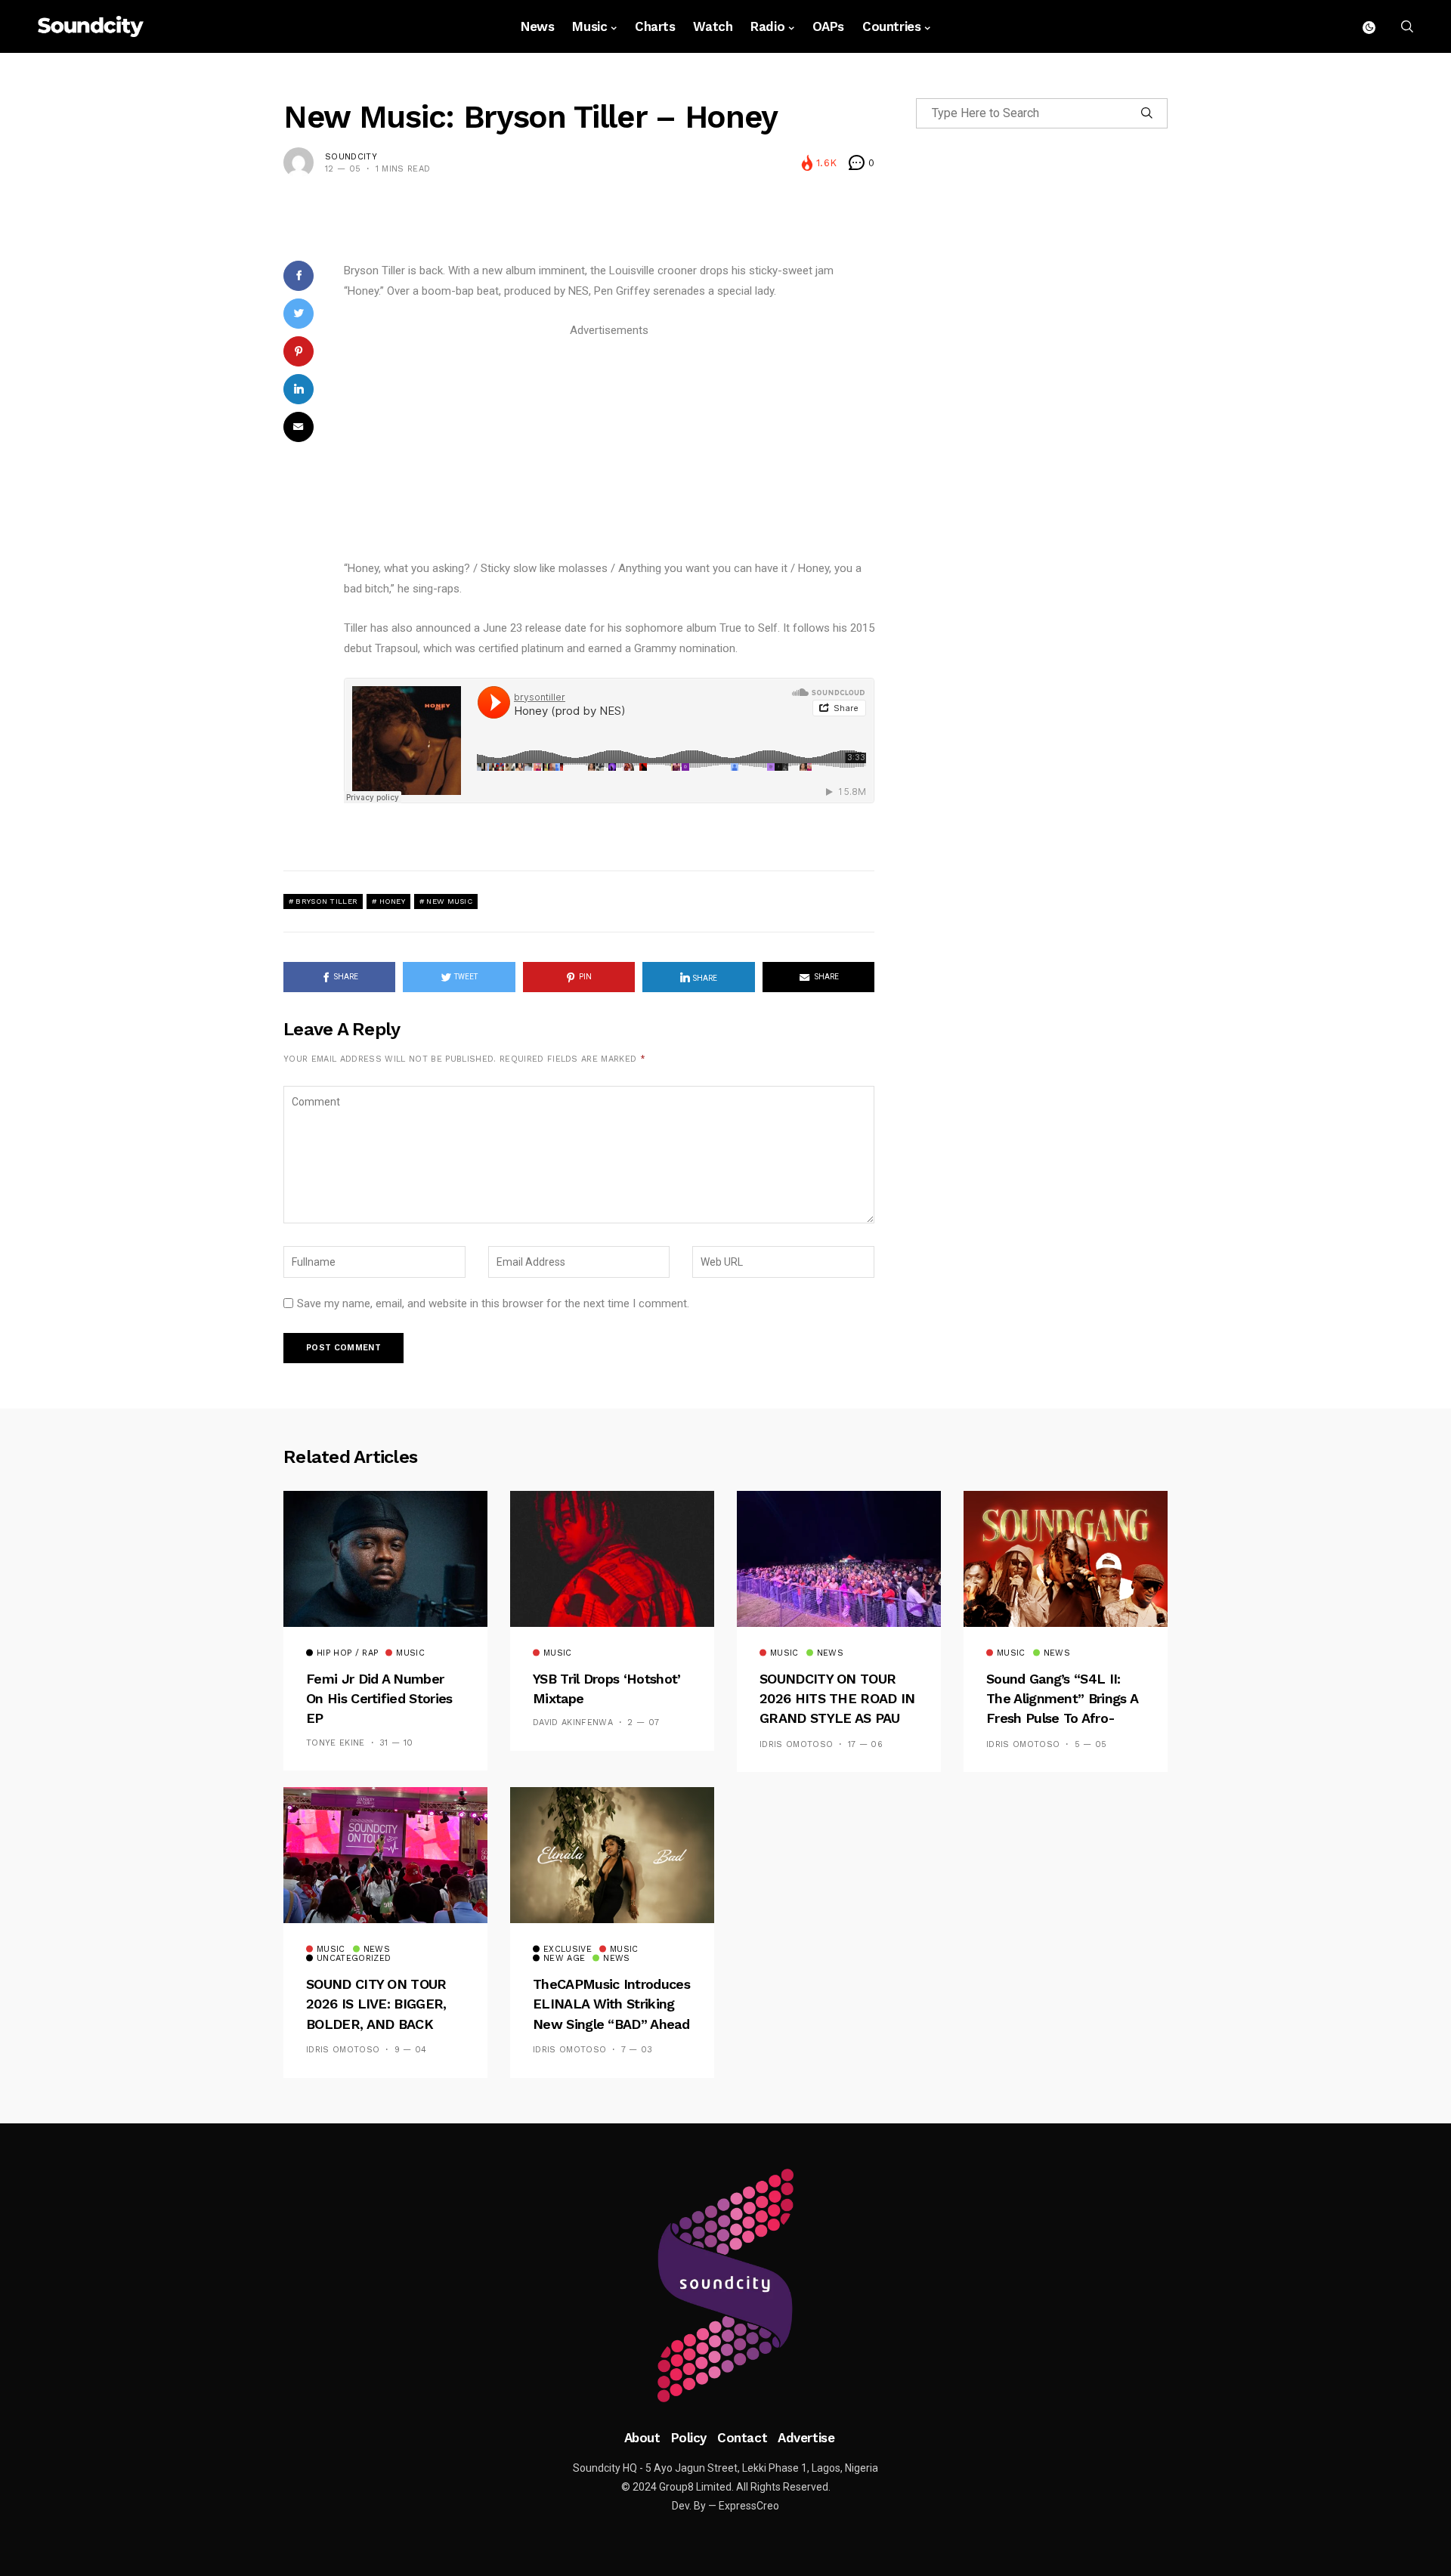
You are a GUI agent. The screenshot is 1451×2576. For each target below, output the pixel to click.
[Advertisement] (609, 447)
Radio (767, 26)
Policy (689, 2438)
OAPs (828, 26)
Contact (742, 2438)
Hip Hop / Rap (347, 1653)
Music (589, 26)
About (642, 2438)
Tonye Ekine (336, 1743)
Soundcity (351, 157)
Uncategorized (354, 1959)
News (537, 26)
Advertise (806, 2438)
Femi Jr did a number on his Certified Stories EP (379, 1699)
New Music (449, 901)
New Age (564, 1959)
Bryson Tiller (326, 901)
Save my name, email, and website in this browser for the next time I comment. (493, 1303)
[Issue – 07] (725, 2286)
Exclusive (568, 1950)
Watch (713, 26)
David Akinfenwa (573, 1722)
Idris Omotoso (796, 1744)
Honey (393, 901)
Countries (891, 26)
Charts (655, 26)
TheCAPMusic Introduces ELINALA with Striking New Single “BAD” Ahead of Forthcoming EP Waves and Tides (611, 2024)
